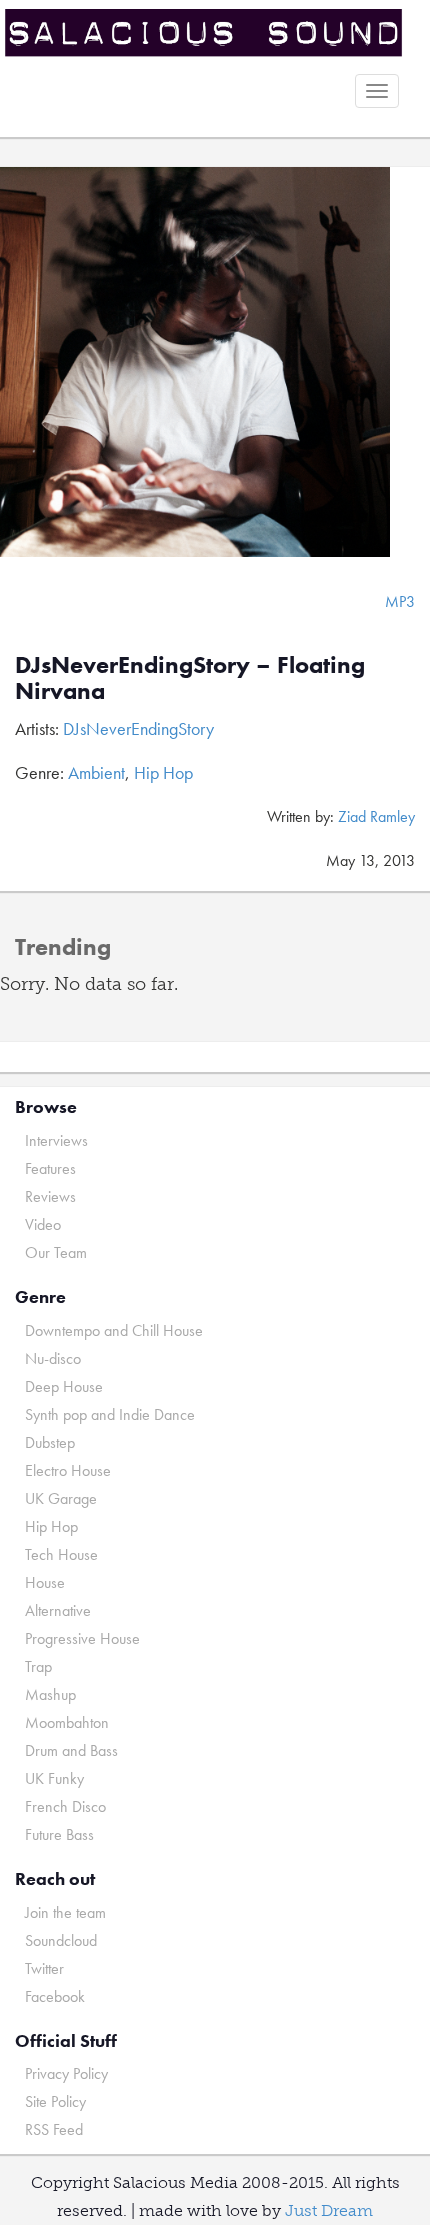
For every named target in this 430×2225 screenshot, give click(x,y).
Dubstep (50, 1442)
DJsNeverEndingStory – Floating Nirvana (190, 677)
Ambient (96, 772)
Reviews (50, 1196)
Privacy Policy (66, 2073)
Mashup (50, 1694)
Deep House (64, 1386)
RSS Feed (54, 2129)
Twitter (44, 1968)
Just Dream (329, 2210)
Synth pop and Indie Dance (110, 1414)
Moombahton (67, 1722)
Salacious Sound (207, 32)
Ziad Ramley (376, 816)
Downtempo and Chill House (114, 1330)
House (45, 1582)
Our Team (56, 1252)
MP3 (400, 601)
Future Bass (59, 1834)
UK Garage (61, 1498)
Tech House (61, 1554)
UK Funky (54, 1778)
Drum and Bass (71, 1750)
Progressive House (82, 1638)
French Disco (65, 1806)
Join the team (65, 1912)
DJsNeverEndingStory (138, 728)
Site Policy (55, 2101)
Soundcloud (61, 1940)
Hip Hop (163, 772)
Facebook (55, 1996)
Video (43, 1224)
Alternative (58, 1610)
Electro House (68, 1470)
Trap (38, 1666)
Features (50, 1168)
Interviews (56, 1140)
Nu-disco (53, 1358)
